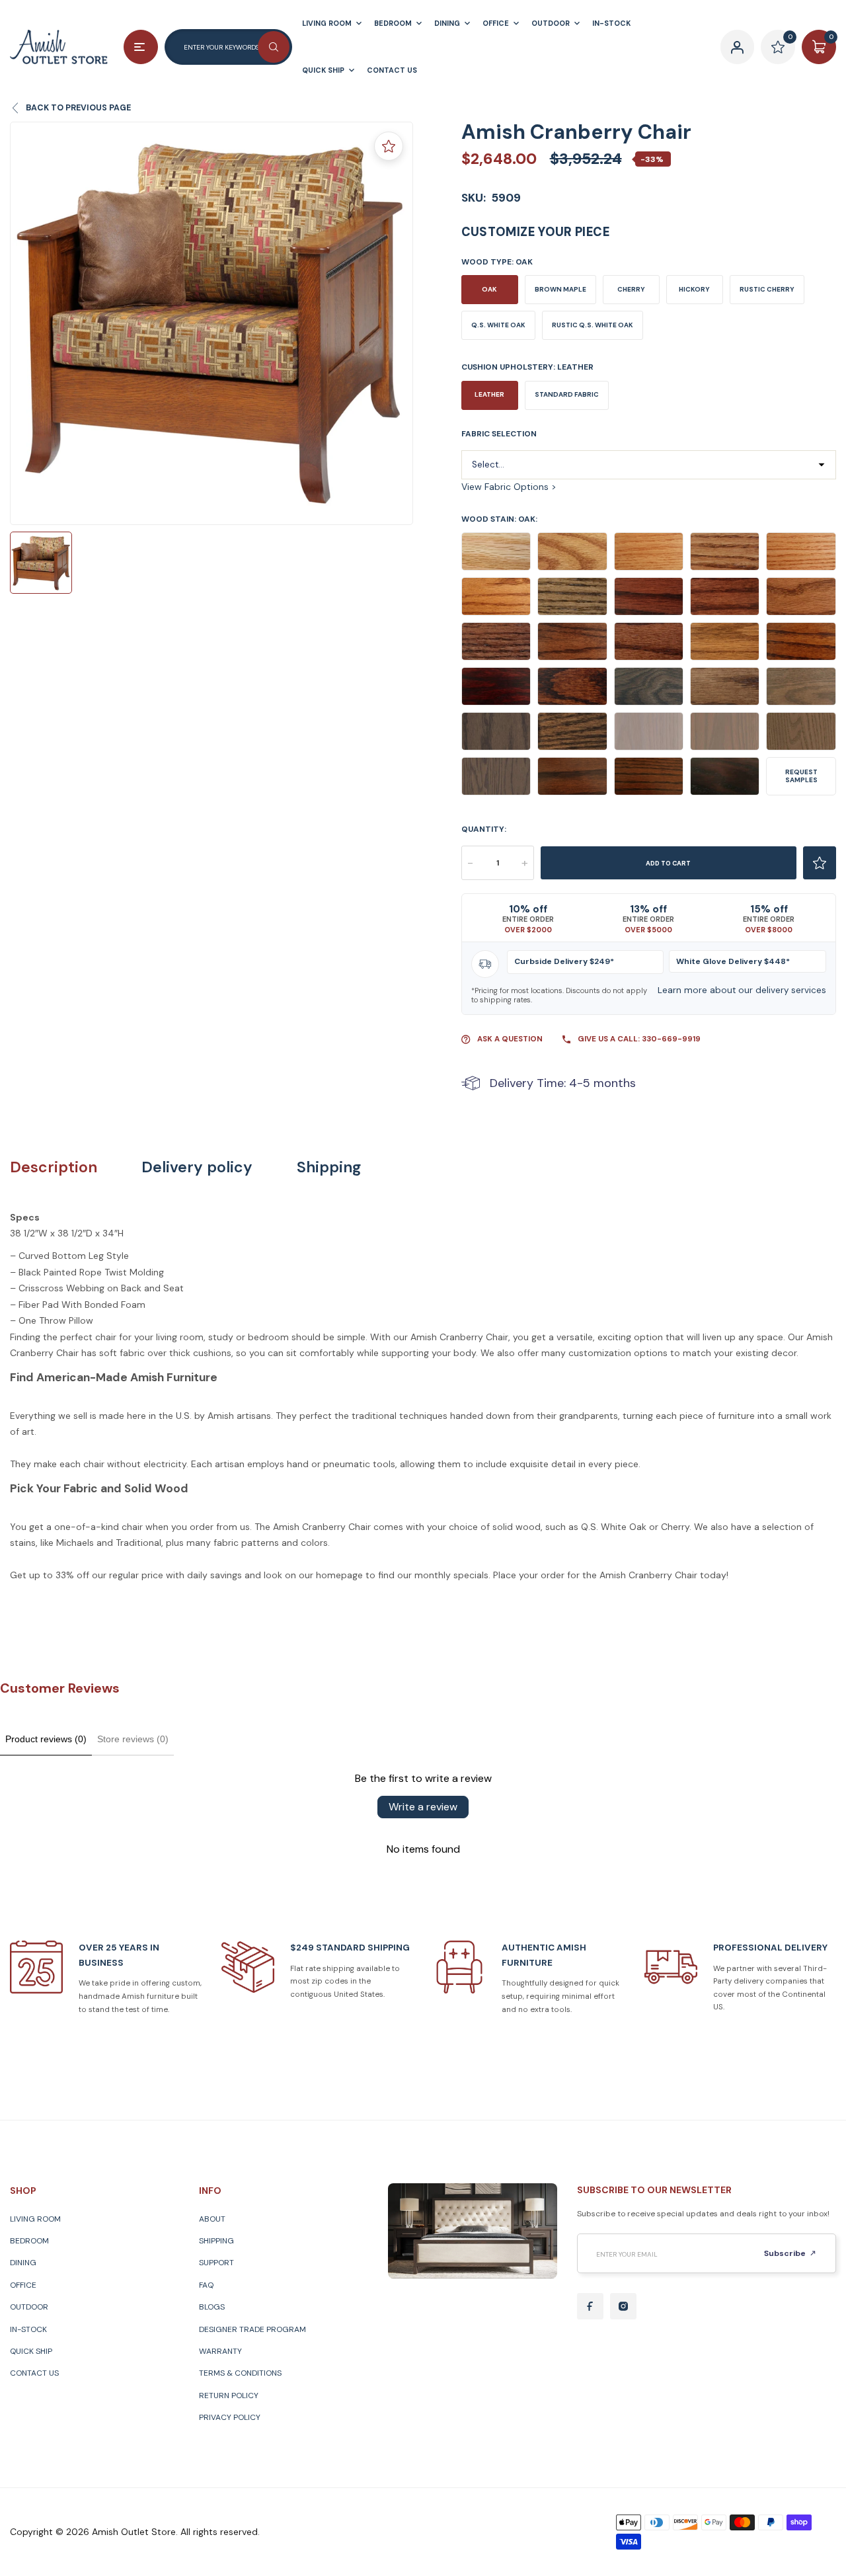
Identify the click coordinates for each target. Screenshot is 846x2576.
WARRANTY (220, 2351)
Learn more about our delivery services (742, 990)
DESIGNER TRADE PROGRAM (252, 2329)
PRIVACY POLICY (230, 2417)
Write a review (423, 1807)
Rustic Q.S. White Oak (593, 325)
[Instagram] (623, 2306)
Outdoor (29, 2307)
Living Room (35, 2219)
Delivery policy (197, 1167)
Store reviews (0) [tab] (133, 1739)
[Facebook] (590, 2306)
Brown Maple (560, 289)
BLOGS (212, 2307)
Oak (489, 289)
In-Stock (28, 2329)
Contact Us (34, 2373)
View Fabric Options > (509, 487)
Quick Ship (31, 2351)
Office (23, 2285)
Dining (23, 2263)
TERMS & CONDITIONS (240, 2373)
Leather (489, 394)
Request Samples (801, 776)
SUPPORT (216, 2263)
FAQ (206, 2285)
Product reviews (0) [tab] (46, 1739)
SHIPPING (216, 2241)
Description (54, 1167)
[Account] (738, 47)
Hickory (694, 289)
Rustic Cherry (767, 289)
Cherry (631, 289)
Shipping (329, 1167)
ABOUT (212, 2219)
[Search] (274, 47)
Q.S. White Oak (498, 325)
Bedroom (29, 2241)
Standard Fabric (567, 394)
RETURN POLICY (229, 2395)
